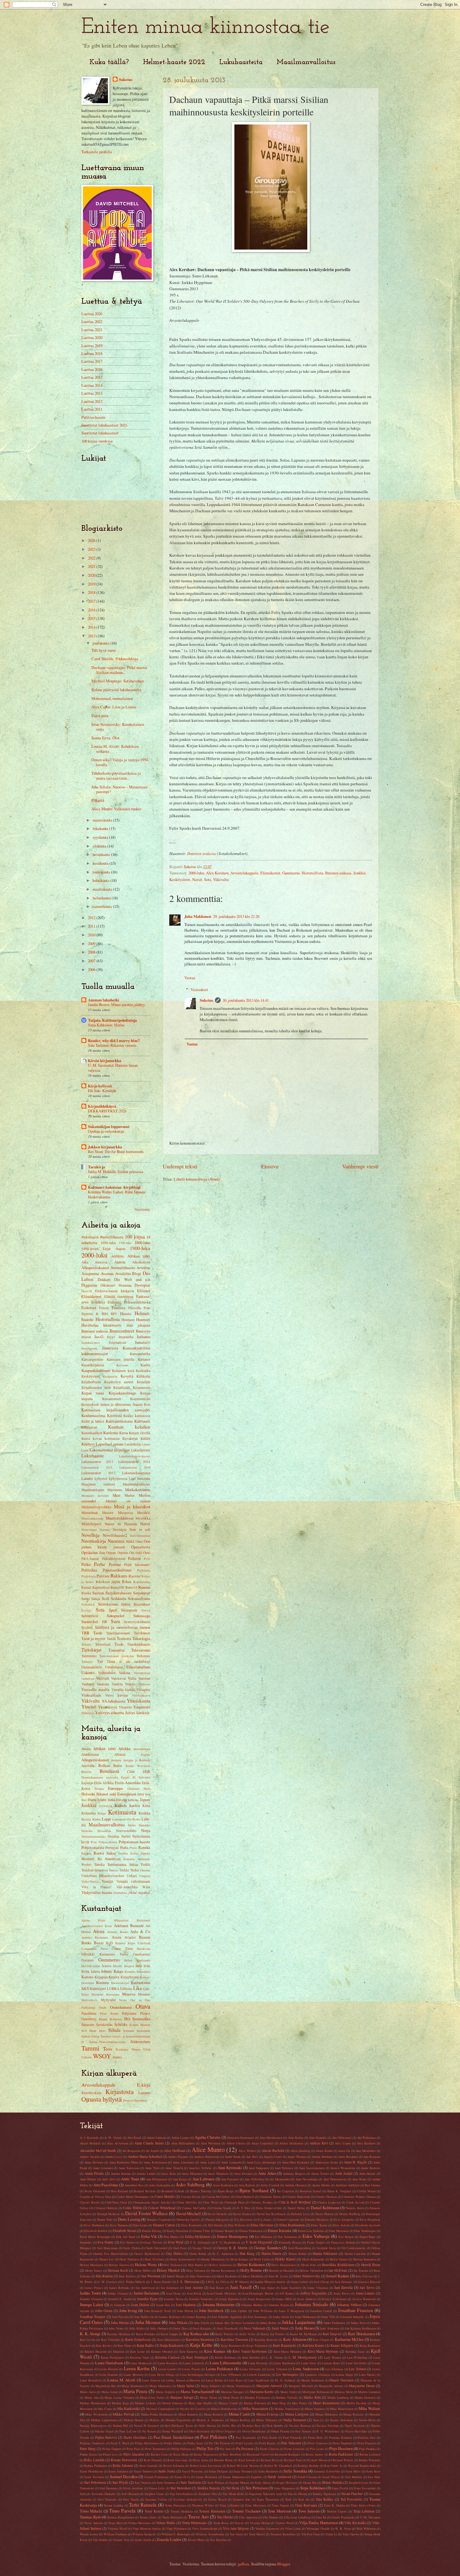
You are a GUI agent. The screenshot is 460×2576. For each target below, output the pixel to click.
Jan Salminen (170, 2288)
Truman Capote (337, 2511)
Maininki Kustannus (105, 1994)
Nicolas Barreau (300, 2426)
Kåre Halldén (251, 2357)
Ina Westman (151, 2276)
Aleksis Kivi (319, 2143)
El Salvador (141, 1777)
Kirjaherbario (91, 1382)
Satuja (96, 1599)
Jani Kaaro (217, 2288)
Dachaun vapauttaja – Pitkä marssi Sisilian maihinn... (119, 670)
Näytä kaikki (142, 1210)
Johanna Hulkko (252, 2305)
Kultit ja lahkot (93, 1421)
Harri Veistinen (154, 2259)
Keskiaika (143, 1371)
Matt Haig (279, 2403)
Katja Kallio (145, 2345)
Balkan (104, 1765)
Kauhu (145, 1365)
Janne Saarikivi (291, 2288)
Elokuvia (127, 1291)
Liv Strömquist (287, 2374)
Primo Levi (110, 2454)
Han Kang (247, 2253)
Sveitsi (86, 1864)
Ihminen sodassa (202, 853)
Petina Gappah (112, 2449)
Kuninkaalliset (92, 1433)
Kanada (121, 1805)
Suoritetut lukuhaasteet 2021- (105, 425)
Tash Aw (304, 2499)
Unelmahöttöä (92, 1667)
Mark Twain (231, 2397)
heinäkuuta (102, 854)
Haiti (147, 1789)
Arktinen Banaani (129, 1926)
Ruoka (86, 1593)
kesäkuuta (101, 863)
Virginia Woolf (117, 2528)
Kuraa (124, 1433)
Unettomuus (114, 1667)
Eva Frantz (106, 2242)
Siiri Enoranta (109, 2488)
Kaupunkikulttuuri (96, 1370)
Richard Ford (293, 2460)
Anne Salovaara (129, 2168)
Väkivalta (221, 879)
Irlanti (92, 1800)
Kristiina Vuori (140, 2357)
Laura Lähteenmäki (225, 2363)
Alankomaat (90, 1754)
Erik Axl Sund (126, 2237)
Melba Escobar (356, 2403)
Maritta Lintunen (369, 2392)
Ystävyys (102, 1713)
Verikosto (144, 1684)
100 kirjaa (135, 1237)
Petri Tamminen (156, 2449)
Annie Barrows (371, 2168)
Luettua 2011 (92, 409)
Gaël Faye (180, 2248)
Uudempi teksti (180, 1166)
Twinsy (136, 2049)
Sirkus (126, 1604)
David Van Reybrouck (271, 2214)
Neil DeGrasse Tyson (179, 2426)
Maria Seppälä (166, 2392)
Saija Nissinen (243, 2471)
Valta (132, 1678)
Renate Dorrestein (124, 2460)
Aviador (130, 1937)
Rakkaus (119, 1576)
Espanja (87, 1783)
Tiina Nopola (280, 2505)
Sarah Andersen (279, 2477)
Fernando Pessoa (290, 2242)
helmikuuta (102, 898)
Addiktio (118, 1256)
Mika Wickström (96, 2414)
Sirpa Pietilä (340, 2488)
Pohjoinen (129, 2013)
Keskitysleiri (180, 879)
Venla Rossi (221, 2523)
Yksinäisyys (108, 1707)
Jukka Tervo (359, 2323)
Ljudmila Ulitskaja (318, 2375)
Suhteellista (90, 1616)
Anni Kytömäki (230, 2168)
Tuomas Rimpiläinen (121, 2517)
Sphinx (86, 2036)
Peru (94, 1842)
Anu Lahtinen (203, 2179)
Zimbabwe (120, 1893)
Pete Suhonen (291, 2443)
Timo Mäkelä (91, 2511)
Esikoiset (89, 1308)
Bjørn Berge (226, 2191)
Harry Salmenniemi (183, 2259)
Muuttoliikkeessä (120, 1518)
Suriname (144, 1859)
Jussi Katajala (202, 2328)
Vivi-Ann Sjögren (236, 2528)
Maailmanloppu (93, 1490)
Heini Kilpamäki (313, 2259)
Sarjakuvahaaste (119, 1593)
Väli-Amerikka (127, 1887)
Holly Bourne (251, 2270)
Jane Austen (194, 2288)
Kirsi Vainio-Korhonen (249, 2351)
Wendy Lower (89, 2534)
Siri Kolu (233, 2488)
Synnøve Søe (242, 2499)
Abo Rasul (134, 2138)
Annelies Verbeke (200, 2168)
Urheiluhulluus (138, 1667)
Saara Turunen (143, 2471)
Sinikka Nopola (208, 2488)
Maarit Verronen (342, 2380)
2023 (92, 549)
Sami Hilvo (353, 2471)
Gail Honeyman (107, 2248)
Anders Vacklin (90, 2157)
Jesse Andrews (307, 2299)
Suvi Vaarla (131, 2499)
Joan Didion (140, 2305)
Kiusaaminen (112, 1399)
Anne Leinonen (103, 2168)
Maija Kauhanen (132, 2386)
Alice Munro (208, 2149)
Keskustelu (110, 1376)
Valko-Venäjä (90, 1881)
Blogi (137, 1273)
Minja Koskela (213, 2414)
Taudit (111, 1639)
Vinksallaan (91, 1695)
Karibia (135, 1806)
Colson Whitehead (162, 2208)
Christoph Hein (234, 2202)
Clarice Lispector (329, 2202)
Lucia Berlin (214, 2380)
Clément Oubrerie (106, 2208)
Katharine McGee (349, 2339)
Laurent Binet (331, 2363)
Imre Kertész (127, 2276)
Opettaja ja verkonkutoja (106, 1131)
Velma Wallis (166, 2523)
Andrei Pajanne (178, 2157)
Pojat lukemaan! (137, 1564)
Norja (146, 1830)
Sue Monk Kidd (233, 2494)
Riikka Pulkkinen (96, 2466)
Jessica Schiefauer (334, 2299)
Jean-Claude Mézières (222, 2293)
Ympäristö (142, 1707)
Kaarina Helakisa (119, 2334)
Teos (107, 2049)
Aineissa (101, 1262)
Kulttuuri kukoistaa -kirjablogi (114, 1187)
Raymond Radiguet (287, 2454)
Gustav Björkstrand (147, 2254)
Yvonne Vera (121, 2540)
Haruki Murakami (213, 2259)
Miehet (130, 1495)
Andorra (116, 1760)
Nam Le (318, 2420)
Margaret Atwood (269, 2386)
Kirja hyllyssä (100, 1086)
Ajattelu (120, 1262)
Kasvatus (122, 1365)
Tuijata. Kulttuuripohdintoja (112, 1020)
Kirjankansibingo (122, 1393)
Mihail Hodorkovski (224, 2409)
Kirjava (114, 1977)
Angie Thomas (297, 2157)
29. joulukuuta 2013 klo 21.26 (236, 916)
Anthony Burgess (294, 2174)
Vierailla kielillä (123, 1690)
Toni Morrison (279, 2511)
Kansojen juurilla (120, 1359)
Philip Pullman (181, 2449)
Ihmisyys (143, 1331)
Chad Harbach (245, 2197)
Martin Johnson (172, 2403)
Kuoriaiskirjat (120, 1983)
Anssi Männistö (218, 2174)
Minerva (129, 1994)
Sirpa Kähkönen (313, 2488)
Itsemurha (126, 1337)
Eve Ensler (127, 2242)
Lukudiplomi (141, 1450)
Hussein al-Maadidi (281, 2270)
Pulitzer (103, 1576)
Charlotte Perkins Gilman (359, 2197)
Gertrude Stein (326, 2248)
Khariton (119, 2351)
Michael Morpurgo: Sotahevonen (118, 681)
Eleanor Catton (164, 2225)
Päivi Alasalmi (134, 2454)
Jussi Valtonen (254, 2328)
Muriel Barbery (240, 2420)
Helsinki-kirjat (91, 1966)
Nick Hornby (275, 2426)
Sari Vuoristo (143, 2482)
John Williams (263, 2311)
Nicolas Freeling (327, 2426)
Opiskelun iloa (93, 1552)
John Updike (239, 2311)
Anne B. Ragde (355, 2162)
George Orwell (202, 2248)
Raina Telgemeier (206, 2454)
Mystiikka (143, 1518)
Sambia (123, 1853)
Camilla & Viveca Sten (95, 2197)
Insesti (86, 1337)
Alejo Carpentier (262, 2143)
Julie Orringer (159, 2328)
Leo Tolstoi (357, 2369)
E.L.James (265, 2219)
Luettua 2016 (92, 369)
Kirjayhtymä (130, 1977)
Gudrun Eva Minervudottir (111, 2254)
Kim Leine (137, 2351)
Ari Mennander (280, 2179)
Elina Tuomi (319, 2225)
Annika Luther (146, 2174)
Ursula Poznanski (343, 2517)
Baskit (130, 1766)
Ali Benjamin (131, 2151)
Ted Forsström (351, 2499)
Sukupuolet (116, 1616)
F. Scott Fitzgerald (259, 2242)
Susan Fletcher (352, 2494)
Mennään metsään (95, 1495)
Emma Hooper (225, 2231)
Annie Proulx (94, 2173)
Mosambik (104, 1831)
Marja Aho (92, 2397)
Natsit (197, 879)
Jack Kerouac (343, 2282)
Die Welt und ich (132, 1279)
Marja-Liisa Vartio (152, 2397)
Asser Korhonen (223, 2185)
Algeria (145, 1754)
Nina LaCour (128, 2431)
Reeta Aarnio (314, 2454)
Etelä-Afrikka (104, 1783)
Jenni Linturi (365, 2293)
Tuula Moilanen (172, 2517)
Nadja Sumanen (295, 2420)
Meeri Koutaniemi (326, 2403)
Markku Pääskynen (257, 2397)
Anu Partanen (230, 2179)
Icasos (107, 1966)
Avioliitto (123, 1273)
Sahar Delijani (218, 2471)
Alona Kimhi (324, 2151)
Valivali (103, 1678)
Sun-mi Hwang (297, 2494)
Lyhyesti (101, 1478)
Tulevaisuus (141, 1650)
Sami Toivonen (94, 2477)
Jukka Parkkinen (334, 2323)
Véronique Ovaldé (318, 2528)
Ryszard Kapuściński (362, 2466)
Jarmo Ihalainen (147, 2293)
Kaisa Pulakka (146, 2334)
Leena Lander (168, 2369)
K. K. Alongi (90, 2334)
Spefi (113, 1610)
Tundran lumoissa (95, 1870)
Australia (88, 1766)
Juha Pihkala (178, 2323)
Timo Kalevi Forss (363, 2505)
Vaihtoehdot (107, 1673)
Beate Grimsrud (95, 2191)
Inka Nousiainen (201, 2276)
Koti (147, 1404)
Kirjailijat (143, 1382)
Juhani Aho (222, 2323)
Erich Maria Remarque (95, 2237)
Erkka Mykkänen (198, 2237)
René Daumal (153, 2460)
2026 (92, 540)
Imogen (129, 1966)
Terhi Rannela (143, 2505)
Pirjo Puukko (367, 2449)
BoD (109, 1943)
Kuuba (97, 1819)
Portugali (112, 1847)
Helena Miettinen (91, 2265)
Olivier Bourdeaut (254, 2431)
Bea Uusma (373, 2185)
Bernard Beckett (145, 2191)
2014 (92, 627)
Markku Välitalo (287, 2397)
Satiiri (86, 1599)
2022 (92, 558)
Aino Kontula (318, 2138)
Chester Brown (90, 2202)
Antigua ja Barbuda (137, 1760)
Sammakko (141, 2019)
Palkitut (134, 1558)
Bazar (99, 1943)
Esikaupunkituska (137, 1302)
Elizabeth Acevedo (368, 2225)
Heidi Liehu (262, 2259)
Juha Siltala (202, 2323)
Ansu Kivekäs (243, 2174)
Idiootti (118, 1966)
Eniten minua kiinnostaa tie (206, 27)
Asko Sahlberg (190, 2184)
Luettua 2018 (92, 353)
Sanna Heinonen (206, 2477)
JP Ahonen (242, 2282)
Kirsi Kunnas (215, 2351)
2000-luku (196, 873)
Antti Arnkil (344, 2173)
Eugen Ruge (368, 2237)
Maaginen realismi (98, 1484)
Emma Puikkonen (251, 2231)
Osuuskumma (121, 2007)
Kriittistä (115, 1415)
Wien (146, 1887)
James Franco (94, 2288)
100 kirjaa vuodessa (97, 441)
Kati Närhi (125, 2346)
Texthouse (122, 2049)
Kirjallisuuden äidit (96, 1387)
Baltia (118, 1766)
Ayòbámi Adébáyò (348, 2185)
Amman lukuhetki (104, 1000)
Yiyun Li (331, 2534)
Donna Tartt (105, 2219)
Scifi (105, 1598)
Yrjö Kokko (100, 2540)
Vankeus (103, 1684)
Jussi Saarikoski (228, 2328)
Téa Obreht (225, 2517)
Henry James (94, 2270)
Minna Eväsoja (267, 2414)
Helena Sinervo (119, 2265)
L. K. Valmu (274, 2357)
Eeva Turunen (119, 2225)
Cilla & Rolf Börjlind (294, 2202)
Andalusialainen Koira (97, 1926)
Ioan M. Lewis (278, 2276)
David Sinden (242, 2214)
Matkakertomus (138, 1490)
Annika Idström (121, 2174)
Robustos (116, 2019)
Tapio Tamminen (268, 2499)
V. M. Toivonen (370, 2517)
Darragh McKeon (108, 2214)
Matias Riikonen (255, 2403)
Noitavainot (89, 1530)
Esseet (104, 1308)
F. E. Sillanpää (200, 2242)
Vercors (239, 2523)
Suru (115, 1621)
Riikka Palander (370, 2460)
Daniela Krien (355, 2208)
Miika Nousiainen (255, 2409)
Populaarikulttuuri (117, 1570)
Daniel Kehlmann (325, 2208)
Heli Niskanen (173, 2265)
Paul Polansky (292, 2437)
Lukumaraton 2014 (134, 1462)
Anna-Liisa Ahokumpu (261, 2162)
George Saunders (268, 2248)
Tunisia (114, 1870)
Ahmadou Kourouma (240, 2138)
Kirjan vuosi (93, 1393)
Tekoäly (87, 1644)
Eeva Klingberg (370, 2219)
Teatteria (124, 1638)
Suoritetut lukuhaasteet (100, 433)
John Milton (185, 2311)
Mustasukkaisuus (92, 1518)
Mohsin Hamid (133, 2420)
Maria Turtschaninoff (197, 2391)
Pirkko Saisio (89, 2454)
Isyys (111, 1337)
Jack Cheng (321, 2282)
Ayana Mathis (321, 2185)
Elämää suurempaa (119, 1296)
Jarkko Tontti (90, 2293)
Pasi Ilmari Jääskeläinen (174, 2437)
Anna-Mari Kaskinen (296, 2162)
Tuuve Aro (198, 2517)
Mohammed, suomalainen (112, 698)
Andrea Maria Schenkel (145, 2156)
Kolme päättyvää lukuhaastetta (116, 690)
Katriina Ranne (313, 2345)
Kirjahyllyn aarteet (119, 1382)
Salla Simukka (295, 2471)
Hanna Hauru (271, 2253)
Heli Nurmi (195, 2265)
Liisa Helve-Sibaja (162, 2375)
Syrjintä (87, 1627)
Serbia (134, 1853)
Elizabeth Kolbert (96, 2231)
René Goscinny (177, 2460)
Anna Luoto (208, 2162)
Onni (139, 1541)
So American (109, 1859)
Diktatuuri (108, 1285)
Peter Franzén (367, 2443)
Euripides (86, 2242)
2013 (92, 636)
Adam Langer (180, 2138)
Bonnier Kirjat (125, 1943)
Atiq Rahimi (247, 2185)
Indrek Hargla (176, 2276)
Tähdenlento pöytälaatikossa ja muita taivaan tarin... (116, 775)
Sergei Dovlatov (287, 2482)
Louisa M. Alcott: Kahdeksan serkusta (115, 749)
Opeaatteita (141, 1547)
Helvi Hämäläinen (283, 2265)
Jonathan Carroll (321, 2311)
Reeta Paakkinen (341, 2454)
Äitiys (130, 1713)
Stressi (146, 1610)
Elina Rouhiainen (292, 2225)
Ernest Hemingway (233, 2236)
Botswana (144, 1766)
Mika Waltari (369, 2408)
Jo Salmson (118, 2305)
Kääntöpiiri (98, 1989)
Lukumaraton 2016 (135, 1467)
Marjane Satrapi (182, 2397)
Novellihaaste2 (115, 1535)
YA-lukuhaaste (114, 1701)
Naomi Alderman (341, 2420)
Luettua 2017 (92, 361)
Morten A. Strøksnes (210, 2420)
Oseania (113, 1836)
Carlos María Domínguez (133, 2197)
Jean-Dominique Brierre (258, 2293)
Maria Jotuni (110, 2392)
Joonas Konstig (196, 2317)
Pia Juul (225, 2449)
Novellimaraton (140, 1536)
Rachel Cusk (159, 2454)
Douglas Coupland (159, 2219)
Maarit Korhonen (313, 2380)
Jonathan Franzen (355, 2310)
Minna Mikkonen (326, 2414)
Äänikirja (143, 1713)
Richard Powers (343, 2460)
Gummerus (291, 873)
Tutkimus (143, 1656)
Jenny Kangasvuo (259, 2299)
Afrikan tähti (139, 1256)
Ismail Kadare (338, 2276)
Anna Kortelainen (155, 2162)
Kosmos (102, 1982)
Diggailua (89, 1285)
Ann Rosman (372, 2157)
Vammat (144, 1678)
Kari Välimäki (110, 2340)
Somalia (129, 1859)
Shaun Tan (310, 2482)
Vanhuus (88, 1684)
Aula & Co (140, 1931)
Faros (124, 1954)
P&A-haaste (90, 1559)
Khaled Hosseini (95, 2351)
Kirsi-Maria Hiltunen (288, 2351)
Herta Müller (143, 2270)
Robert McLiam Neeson (243, 2466)
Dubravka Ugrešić (188, 2219)
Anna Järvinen (94, 2162)
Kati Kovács (104, 2346)
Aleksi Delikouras (291, 2143)
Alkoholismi (141, 1262)
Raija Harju (181, 2454)
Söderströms (140, 2042)
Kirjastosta (120, 2092)
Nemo (123, 2000)
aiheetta (117, 1713)
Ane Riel (252, 2157)
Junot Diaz (180, 2328)
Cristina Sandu (222, 2208)
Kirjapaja (101, 1977)
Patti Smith (270, 2437)
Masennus (115, 1490)
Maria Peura (135, 2391)
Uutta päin (100, 716)
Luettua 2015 (92, 377)
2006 (92, 969)
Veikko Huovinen (139, 2523)
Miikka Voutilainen (287, 2409)
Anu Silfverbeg (254, 2179)
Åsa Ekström (218, 2540)
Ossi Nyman (303, 2431)
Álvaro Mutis (196, 2540)
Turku (135, 1870)
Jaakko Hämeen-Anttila (270, 2282)
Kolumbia (89, 1813)
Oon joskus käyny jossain (116, 1544)
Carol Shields (165, 2196)
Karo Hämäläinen (169, 2340)
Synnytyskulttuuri (137, 1622)
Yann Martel (257, 2534)
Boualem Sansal (311, 2191)
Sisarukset (142, 1604)
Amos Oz (344, 2151)
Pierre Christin (269, 2449)
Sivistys (87, 1610)
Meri (117, 1495)
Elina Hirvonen (262, 2225)
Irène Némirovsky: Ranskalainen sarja (118, 727)
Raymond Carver (258, 2454)
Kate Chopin (321, 2340)
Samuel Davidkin (124, 2477)
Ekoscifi (87, 1291)
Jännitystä (110, 1348)
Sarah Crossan (307, 2477)
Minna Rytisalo (353, 2414)
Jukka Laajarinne (299, 2322)
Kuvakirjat (130, 1438)
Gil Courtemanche (353, 2248)
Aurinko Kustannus (95, 1937)
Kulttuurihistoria (119, 1421)
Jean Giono (174, 2293)
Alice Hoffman (175, 2151)
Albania (120, 1754)
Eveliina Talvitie (151, 2242)
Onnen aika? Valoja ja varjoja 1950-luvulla (120, 762)
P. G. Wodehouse (328, 2431)
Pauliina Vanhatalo (92, 2443)
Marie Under (289, 2392)
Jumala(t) (143, 1342)
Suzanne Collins (156, 2499)
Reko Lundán (94, 2460)
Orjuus (111, 1553)
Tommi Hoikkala (182, 2511)
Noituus (105, 1530)
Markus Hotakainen (93, 2403)
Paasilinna (89, 2013)
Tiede (119, 1644)
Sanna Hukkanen (234, 2477)
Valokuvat (118, 1678)
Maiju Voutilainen (238, 2386)
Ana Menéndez (366, 2151)
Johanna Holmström (219, 2305)
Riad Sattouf (247, 2460)
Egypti (125, 1777)
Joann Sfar (163, 2305)
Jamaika (133, 1800)
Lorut (85, 1450)
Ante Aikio (267, 2173)
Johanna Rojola (279, 2305)
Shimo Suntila (332, 2482)
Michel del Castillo (193, 2409)
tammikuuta (103, 906)
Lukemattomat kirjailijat (110, 1450)
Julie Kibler (137, 2328)
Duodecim (143, 1949)
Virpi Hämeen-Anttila (147, 2528)
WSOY (102, 2056)
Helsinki (88, 1794)
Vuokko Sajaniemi (267, 2528)
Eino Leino (140, 2225)
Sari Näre (374, 2477)
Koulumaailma (93, 1415)
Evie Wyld (176, 2242)
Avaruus (107, 1273)
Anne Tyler (152, 2168)
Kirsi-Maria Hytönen (323, 2351)
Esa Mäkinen (264, 2237)
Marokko (144, 1825)
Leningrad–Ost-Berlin (126, 1819)
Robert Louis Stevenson (206, 2466)
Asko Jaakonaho (160, 2185)
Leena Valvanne (250, 2369)
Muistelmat (89, 1513)
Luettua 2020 (92, 337)
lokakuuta (101, 828)
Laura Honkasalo (141, 2363)
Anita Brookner (348, 2157)
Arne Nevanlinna (307, 2179)
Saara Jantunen (118, 2471)
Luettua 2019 (92, 346)
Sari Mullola (354, 2477)
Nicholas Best (251, 2426)
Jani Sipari (268, 2288)
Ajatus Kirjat (93, 1920)
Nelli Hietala (207, 2426)
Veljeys (130, 1684)
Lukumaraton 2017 (98, 1473)
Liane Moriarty (134, 2375)
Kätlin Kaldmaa (226, 2357)
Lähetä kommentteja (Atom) (197, 1179)
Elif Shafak (215, 2225)
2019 (92, 584)
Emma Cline (202, 2231)
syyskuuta (101, 837)
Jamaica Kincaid (369, 2282)
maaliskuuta (103, 889)
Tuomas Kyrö (90, 2517)
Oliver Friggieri (226, 2431)
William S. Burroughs (176, 2534)
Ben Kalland (120, 2191)
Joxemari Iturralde (352, 2317)
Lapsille (102, 1444)
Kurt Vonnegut (197, 2357)
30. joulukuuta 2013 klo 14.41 (246, 1000)
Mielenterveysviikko (96, 1507)
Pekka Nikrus (173, 2443)
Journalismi (118, 1342)
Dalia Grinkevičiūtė (269, 2208)
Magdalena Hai (106, 2386)
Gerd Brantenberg (299, 2248)
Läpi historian (140, 1478)
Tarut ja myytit (93, 1638)
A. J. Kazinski (89, 2138)
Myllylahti (108, 2000)
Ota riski (136, 1553)
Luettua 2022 (92, 321)
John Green (104, 2311)
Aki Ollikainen (342, 2138)
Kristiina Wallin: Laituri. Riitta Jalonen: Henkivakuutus (117, 1194)
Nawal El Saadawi (146, 2426)
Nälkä (130, 1541)
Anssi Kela (169, 2174)
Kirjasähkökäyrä (102, 1106)
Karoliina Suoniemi (200, 2339)
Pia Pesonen (245, 2449)
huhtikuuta (102, 880)
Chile (131, 1771)
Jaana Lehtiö (299, 2282)
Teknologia (141, 1638)
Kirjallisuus (122, 1387)
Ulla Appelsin (248, 2517)
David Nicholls (217, 2214)
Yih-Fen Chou (311, 2534)
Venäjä (107, 1881)
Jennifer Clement (91, 2299)
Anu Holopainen (156, 2179)
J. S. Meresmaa (188, 2282)
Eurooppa (115, 1788)
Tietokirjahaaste (139, 1644)
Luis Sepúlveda (259, 2380)
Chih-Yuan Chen (116, 2202)
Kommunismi (140, 1399)
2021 (92, 566)
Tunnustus (89, 1656)
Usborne (87, 2057)
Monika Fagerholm (178, 2420)
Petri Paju (133, 2449)
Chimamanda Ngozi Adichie (152, 2202)
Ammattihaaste (123, 1268)
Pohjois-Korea (108, 1842)
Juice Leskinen (245, 2323)
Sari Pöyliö (120, 2482)
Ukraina (145, 1870)
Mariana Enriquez (233, 2392)
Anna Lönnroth (231, 2162)
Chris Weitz (211, 2202)
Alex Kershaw (217, 873)
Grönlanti (133, 1789)
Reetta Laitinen (370, 2454)
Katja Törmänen (257, 2346)
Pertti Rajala (267, 2443)
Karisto (87, 1977)
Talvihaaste (142, 1633)
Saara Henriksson (91, 2471)
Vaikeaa (125, 1673)
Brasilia (87, 1772)
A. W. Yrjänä (113, 2138)
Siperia (146, 1853)
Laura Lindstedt (193, 2363)
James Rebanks (119, 2288)
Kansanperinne (92, 1359)
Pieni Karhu (109, 2013)
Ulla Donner (271, 2517)
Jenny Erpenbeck (231, 2299)
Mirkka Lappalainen (105, 2420)
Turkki (124, 1870)
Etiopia (99, 1789)
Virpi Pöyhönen (176, 2528)
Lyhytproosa (118, 1478)
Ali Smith (152, 2151)
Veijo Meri (115, 2523)
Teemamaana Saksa (123, 1864)
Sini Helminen (181, 2488)
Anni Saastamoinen (312, 2168)
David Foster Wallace (146, 2213)
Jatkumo (143, 1337)
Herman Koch (118, 2270)
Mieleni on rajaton (128, 1501)
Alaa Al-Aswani (117, 2143)
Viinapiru (143, 1690)
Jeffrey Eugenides (314, 2293)
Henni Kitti (309, 2265)
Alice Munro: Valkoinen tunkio (116, 809)
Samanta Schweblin (327, 2471)
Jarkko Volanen (118, 2293)
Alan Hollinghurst (183, 2143)
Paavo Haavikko (356, 2431)
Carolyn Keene (191, 2197)
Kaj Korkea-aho (196, 2334)
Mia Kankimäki (129, 2409)
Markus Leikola (145, 2403)
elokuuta (100, 846)
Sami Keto (373, 2471)
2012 (92, 918)
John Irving (128, 2310)
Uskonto (88, 1673)
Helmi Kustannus (137, 1960)
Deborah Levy (300, 2214)
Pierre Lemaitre (294, 2449)
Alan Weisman (210, 2143)
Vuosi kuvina (117, 1695)
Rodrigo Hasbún (308, 2466)
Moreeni (144, 1994)
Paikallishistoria (114, 1559)
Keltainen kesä (123, 1371)
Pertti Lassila (244, 2443)
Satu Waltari (216, 2482)
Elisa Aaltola (341, 2225)
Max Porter (299, 2403)
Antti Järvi (109, 2179)
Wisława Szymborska (210, 2534)
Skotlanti (88, 1859)
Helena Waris (146, 2265)
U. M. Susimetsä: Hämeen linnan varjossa (113, 1068)
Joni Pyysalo (120, 2317)
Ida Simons (361, 2270)
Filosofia (135, 1308)
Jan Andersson (145, 2288)
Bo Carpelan (286, 2191)
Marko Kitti (312, 2397)
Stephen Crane (154, 2494)
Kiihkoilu (143, 1376)
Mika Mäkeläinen (342, 2409)
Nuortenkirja (94, 1541)
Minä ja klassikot (132, 1506)
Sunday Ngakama (324, 2494)
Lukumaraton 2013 (97, 1462)
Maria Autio (88, 2392)
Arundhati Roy (134, 2185)
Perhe (100, 1564)
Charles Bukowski (298, 2197)
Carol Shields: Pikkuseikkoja (115, 659)
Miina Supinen (315, 2409)
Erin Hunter (171, 2237)
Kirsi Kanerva (189, 2351)
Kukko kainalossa (137, 1416)
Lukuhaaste (93, 1455)
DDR (146, 1771)
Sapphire (256, 2477)
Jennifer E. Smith (120, 2299)
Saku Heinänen (268, 2471)
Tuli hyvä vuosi (104, 650)
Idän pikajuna (138, 1325)
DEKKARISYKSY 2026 (107, 1111)
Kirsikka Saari (355, 2351)
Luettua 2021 (92, 330)
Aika (85, 1262)
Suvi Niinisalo (107, 2499)
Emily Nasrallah (177, 2231)
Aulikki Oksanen (296, 2185)
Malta (132, 1825)
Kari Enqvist (332, 2334)
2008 (92, 952)
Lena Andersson (306, 2369)
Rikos (127, 1582)
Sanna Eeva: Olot (105, 738)
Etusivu (270, 1166)
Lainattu (144, 2093)
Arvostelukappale (244, 873)
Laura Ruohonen (284, 2363)
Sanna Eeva (182, 2477)
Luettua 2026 (92, 314)
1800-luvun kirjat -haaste (103, 1249)
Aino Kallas (296, 2138)
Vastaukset (199, 989)
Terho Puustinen (176, 2505)
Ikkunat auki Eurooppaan (116, 1794)
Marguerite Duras (362, 2386)
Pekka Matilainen (147, 2443)
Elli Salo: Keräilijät (102, 1091)
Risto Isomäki (149, 2466)
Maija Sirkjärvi (211, 2386)
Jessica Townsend (364, 2299)
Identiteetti (112, 1325)
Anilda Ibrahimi (322, 2157)
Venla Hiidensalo (194, 2523)
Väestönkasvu (141, 1695)
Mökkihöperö (91, 1524)
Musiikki (144, 1513)
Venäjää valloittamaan (133, 1881)
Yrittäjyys (88, 1713)
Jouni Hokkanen (305, 2317)
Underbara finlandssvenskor (103, 1876)
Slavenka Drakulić (104, 2494)
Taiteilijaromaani (118, 1633)
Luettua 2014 (92, 385)
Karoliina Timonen (234, 2339)
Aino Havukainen (271, 2138)
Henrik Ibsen (371, 2265)
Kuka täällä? (109, 62)
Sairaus (98, 1593)
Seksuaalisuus (139, 1598)
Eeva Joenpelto (344, 2219)
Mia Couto (105, 2409)
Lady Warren (332, 2357)
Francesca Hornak (343, 2242)
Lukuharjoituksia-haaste (135, 1456)
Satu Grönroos (166, 2482)
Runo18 (131, 1587)
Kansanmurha (140, 1354)
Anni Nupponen (259, 2168)
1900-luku (140, 1248)
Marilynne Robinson (316, 2392)
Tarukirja (96, 1167)
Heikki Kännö (285, 2259)
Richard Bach (270, 2460)
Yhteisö (89, 1707)
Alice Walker (247, 2151)
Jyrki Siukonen (330, 2328)
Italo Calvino (364, 2276)
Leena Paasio (191, 2369)
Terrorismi (103, 1644)
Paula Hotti (316, 2437)
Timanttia (116, 1650)
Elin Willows (237, 2225)
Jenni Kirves (342, 2293)
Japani (145, 1799)
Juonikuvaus (89, 1348)
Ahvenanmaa (142, 1749)
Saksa (111, 1853)
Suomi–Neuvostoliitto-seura (107, 2042)
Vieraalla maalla (95, 1689)
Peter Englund (342, 2443)
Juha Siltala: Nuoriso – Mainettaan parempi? (119, 789)
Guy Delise (174, 2253)
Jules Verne (116, 2328)
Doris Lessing (129, 2219)
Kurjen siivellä (140, 1433)
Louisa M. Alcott (121, 2380)
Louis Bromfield (91, 2380)
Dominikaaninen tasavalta (100, 1777)
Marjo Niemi (209, 2397)
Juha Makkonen (198, 916)
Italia (111, 1800)
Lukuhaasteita (241, 62)
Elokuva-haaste (106, 1291)
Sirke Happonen (284, 2488)
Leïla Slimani (109, 2375)
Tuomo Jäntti (148, 2517)
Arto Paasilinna (106, 2185)
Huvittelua (90, 1325)
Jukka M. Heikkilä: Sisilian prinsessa (115, 1172)
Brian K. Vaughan (339, 2191)
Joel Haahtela (186, 2305)
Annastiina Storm (327, 2162)
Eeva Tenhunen (94, 2225)
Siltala (114, 2030)
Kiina (146, 1806)
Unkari (132, 1876)
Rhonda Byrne (223, 2460)
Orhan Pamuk (280, 2431)
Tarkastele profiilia (97, 152)
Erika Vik (149, 2236)
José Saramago (257, 2317)
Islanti (102, 1800)
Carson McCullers (218, 2197)
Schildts (121, 2024)
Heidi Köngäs (239, 2259)
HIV (114, 1314)
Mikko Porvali (123, 2414)
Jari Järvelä (344, 2287)
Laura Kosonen (168, 2363)
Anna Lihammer (184, 2162)
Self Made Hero (93, 2031)
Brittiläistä (109, 1771)
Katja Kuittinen (231, 2346)
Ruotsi (99, 1853)
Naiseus (131, 1524)
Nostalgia (120, 1529)
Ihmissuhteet (122, 1331)
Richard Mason (317, 2460)
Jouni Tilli (328, 2317)
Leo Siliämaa (335, 2369)
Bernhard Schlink (173, 2191)
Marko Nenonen (365, 2397)
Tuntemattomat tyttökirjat (117, 1656)
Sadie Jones (167, 2471)
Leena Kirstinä (108, 2369)
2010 (92, 935)
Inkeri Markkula (253, 2276)
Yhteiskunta (138, 1701)
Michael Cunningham (160, 2409)
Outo (147, 1553)
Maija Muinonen (160, 2386)
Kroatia (86, 1819)
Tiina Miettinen (256, 2505)
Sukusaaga (142, 1616)
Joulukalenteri (91, 1343)
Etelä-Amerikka (128, 1783)
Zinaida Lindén (169, 2539)
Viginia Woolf (285, 2523)
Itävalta (121, 1800)
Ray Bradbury (232, 2454)
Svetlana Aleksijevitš (188, 2499)
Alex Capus (343, 2143)
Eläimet (144, 1291)
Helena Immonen (365, 2259)
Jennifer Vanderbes (202, 2299)
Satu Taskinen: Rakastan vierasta (112, 1045)
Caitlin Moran (366, 2191)
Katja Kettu (201, 2345)
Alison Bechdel (273, 2151)
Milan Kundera (188, 2414)
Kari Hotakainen (361, 2334)
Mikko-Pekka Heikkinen (157, 2414)
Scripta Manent (140, 2025)
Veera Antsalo (93, 2523)
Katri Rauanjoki (284, 2345)
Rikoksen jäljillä (108, 1582)
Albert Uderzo (236, 2143)
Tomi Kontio (154, 2511)
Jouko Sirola (281, 2317)
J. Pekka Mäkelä (134, 2282)
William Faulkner (115, 2534)
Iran (84, 1800)
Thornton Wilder (203, 2505)
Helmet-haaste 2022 (174, 62)
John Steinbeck (211, 2310)
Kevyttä (127, 1376)
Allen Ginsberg (300, 2151)
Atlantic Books (118, 1932)
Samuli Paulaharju (156, 2477)
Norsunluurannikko (94, 1836)
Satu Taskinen (191, 2482)
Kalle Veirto (248, 2334)
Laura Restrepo (258, 2363)
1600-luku (108, 1243)
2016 (92, 610)
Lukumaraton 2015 (97, 1467)
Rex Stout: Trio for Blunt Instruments (116, 1151)
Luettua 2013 (92, 393)
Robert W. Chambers (278, 2466)
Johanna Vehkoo (349, 2305)
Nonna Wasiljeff (173, 2431)
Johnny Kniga (112, 1971)
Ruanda (86, 1853)
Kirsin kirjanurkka (105, 1060)
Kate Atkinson (295, 2339)
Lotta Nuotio (367, 2375)
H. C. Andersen (223, 2254)
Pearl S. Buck (120, 2443)
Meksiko (87, 1831)
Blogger (284, 2564)
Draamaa (125, 1285)
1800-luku (142, 1242)
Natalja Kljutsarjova (93, 2426)
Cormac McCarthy (194, 2208)
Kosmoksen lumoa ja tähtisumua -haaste (112, 1404)
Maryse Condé (228, 2403)
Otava (143, 2006)
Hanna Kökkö (298, 2254)
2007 (92, 961)
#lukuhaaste (90, 1237)
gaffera (243, 2564)
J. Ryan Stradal (161, 2282)
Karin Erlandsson (138, 2339)
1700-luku (125, 1243)
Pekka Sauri (195, 2443)
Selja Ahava (263, 2482)
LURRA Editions (120, 1989)
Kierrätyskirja (91, 2093)
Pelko (86, 1564)
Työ (100, 1661)
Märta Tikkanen (267, 2420)
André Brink (233, 2157)
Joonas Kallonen (170, 2317)
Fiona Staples (316, 2242)
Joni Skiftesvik (144, 2317)
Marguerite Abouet (331, 2386)
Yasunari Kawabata (283, 2534)
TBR (85, 1633)
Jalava (95, 1971)
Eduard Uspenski (288, 2219)
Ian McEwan (338, 2270)
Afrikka (124, 1749)
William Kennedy (144, 2534)
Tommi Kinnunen (212, 2511)
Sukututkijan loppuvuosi (109, 1126)
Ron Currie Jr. (333, 2466)
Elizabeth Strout (124, 2231)
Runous (144, 1587)
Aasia (86, 1749)
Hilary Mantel (168, 2270)
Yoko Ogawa (351, 2534)
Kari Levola (88, 2340)
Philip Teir (205, 2448)
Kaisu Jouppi (169, 2334)
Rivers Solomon (174, 2466)
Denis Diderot (325, 2214)
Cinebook (144, 1943)
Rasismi (135, 1576)
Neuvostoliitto (126, 1831)
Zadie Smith (143, 2540)
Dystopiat (142, 1285)
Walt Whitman (366, 2528)
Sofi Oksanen (130, 2494)
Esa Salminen (287, 2237)
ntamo (117, 2057)
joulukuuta (102, 643)
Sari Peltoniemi (95, 2482)
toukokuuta (102, 872)
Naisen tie (113, 1524)
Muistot (108, 1513)
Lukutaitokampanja (136, 1473)
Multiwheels (89, 2000)
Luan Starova (151, 2380)
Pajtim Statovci (106, 2437)
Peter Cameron (317, 2443)
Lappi (106, 1819)
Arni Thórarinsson (335, 2179)
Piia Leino (317, 2449)
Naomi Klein (367, 2420)
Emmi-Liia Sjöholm (311, 2231)
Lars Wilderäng (357, 2357)
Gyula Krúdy (198, 2254)
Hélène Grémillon (311, 2270)
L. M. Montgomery (303, 2357)
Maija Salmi (185, 2386)
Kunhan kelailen (129, 1427)
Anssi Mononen (192, 2174)
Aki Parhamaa (366, 2138)
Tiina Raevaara (306, 2505)
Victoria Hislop (260, 2523)
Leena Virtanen (277, 2369)
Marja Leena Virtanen (119, 2397)
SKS (127, 2019)
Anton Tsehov (320, 2174)
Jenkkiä (359, 873)
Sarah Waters (331, 2477)
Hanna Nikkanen (325, 2253)
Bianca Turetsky (201, 2191)
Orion (102, 2007)
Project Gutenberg (135, 2100)
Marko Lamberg (338, 2397)
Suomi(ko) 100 (94, 1622)
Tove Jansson (309, 2511)
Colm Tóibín (132, 2208)
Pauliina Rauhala (340, 2437)
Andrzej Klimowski (207, 2157)
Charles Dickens (326, 2197)
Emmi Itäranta (280, 2230)
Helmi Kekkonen (251, 2265)
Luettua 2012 (92, 401)
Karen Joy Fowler (273, 2334)
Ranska (144, 1847)
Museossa (125, 1513)
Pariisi (126, 1836)
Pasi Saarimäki (246, 2437)
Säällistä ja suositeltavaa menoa (123, 1627)
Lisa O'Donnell (231, 2375)
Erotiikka (98, 1302)
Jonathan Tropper (93, 2317)
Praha (124, 1847)
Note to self (140, 1529)
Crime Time (122, 1948)
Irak (148, 1794)
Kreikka (144, 1813)
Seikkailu (118, 1598)
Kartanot (144, 1359)
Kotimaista (122, 1812)
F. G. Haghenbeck (228, 2242)
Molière (154, 2420)
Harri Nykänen (129, 2259)
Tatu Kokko (325, 2499)
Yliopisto (125, 1707)
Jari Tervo (367, 2288)
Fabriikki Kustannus (98, 1954)
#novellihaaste (112, 1237)
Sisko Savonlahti (365, 2488)
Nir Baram (149, 2431)
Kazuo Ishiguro (342, 2345)
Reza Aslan (201, 2460)
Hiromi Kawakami (223, 2270)
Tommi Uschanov (246, 2511)
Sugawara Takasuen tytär (266, 2494)
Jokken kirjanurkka (105, 1147)
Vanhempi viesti (360, 1166)
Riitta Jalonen (123, 2465)
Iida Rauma (104, 2276)
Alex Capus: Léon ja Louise (114, 707)
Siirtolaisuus (108, 1604)
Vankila (117, 1684)
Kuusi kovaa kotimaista (100, 1438)
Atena (99, 1931)
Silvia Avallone (133, 2488)
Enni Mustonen (339, 2231)
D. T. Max (244, 2208)
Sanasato (88, 2024)
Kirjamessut (141, 1387)
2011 (92, 926)
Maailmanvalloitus (306, 62)
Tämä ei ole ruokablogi (128, 1661)
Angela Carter (273, 2157)
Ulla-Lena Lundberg (297, 2517)
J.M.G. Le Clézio (217, 2282)
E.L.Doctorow (243, 2219)
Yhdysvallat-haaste (97, 1892)
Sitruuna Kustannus (137, 2031)
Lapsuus (117, 1444)
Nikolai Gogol (104, 2431)
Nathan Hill (120, 2426)
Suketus (206, 1000)
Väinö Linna (293, 2528)
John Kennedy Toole (158, 2311)
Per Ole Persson (219, 2443)
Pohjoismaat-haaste (134, 1842)
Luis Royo (236, 2380)
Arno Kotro (359, 2179)
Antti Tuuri (130, 2179)
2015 (92, 618)
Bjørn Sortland (254, 2190)
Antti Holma (88, 2179)
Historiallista (312, 873)
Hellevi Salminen (220, 2265)
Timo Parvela (122, 2511)
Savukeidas (104, 2024)
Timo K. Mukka (334, 2505)
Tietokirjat (91, 1650)
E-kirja (144, 2085)
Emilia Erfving (152, 2231)
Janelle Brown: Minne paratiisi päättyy (116, 1005)
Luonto (87, 1478)
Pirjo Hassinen (341, 2448)
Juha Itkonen (148, 2322)
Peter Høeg (88, 2449)
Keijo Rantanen (370, 2346)
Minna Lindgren (297, 2414)
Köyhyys (88, 1444)
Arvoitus (143, 1268)
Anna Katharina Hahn (124, 2162)
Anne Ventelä (174, 2168)
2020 (92, 575)
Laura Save (309, 2363)
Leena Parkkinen (220, 2369)
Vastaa (190, 978)
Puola (133, 1848)
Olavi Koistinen (199, 2431)
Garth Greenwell (156, 2248)
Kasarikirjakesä (93, 1365)
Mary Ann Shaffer (200, 2403)
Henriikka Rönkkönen (338, 2265)
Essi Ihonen (346, 2237)
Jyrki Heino (304, 2328)
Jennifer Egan (147, 2299)
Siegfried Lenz (358, 2482)
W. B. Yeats (343, 2528)
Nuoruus (116, 1541)
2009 (92, 944)
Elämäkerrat (270, 873)
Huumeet (128, 1320)
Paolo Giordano (135, 2437)
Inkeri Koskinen (227, 2276)
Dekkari (104, 1279)
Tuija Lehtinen (364, 2511)
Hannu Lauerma (355, 2254)
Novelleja (90, 1535)
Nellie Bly (229, 2426)
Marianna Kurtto (262, 2392)
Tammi (90, 2048)
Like (138, 1988)
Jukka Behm (268, 2323)
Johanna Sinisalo (312, 2304)
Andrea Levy (114, 2157)
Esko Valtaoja (316, 2236)
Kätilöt (145, 1438)
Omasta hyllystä (102, 2099)
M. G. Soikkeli (285, 2380)
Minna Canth (239, 2414)
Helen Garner (339, 2259)
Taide (98, 1633)
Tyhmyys (87, 1662)
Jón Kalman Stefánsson (360, 2328)
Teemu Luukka (113, 2505)
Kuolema (111, 1433)
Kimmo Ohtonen (162, 2351)
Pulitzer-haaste (93, 417)
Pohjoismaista (93, 1847)
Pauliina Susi (367, 2437)
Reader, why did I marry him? (114, 1040)
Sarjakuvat (142, 1593)
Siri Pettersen (257, 2488)
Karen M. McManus (304, 2334)
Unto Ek (321, 2517)
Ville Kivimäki (355, 2523)
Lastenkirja (133, 1444)
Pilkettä (98, 800)
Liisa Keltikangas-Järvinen (198, 2375)
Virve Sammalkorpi (205, 2528)
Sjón (83, 2494)
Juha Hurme (120, 2323)
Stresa (95, 2036)
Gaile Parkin (132, 2248)
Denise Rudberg (350, 2214)
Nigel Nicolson (355, 2426)
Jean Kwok (194, 2293)
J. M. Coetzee (108, 2282)
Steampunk (129, 1610)
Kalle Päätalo (225, 2334)
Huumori (143, 1319)
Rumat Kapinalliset (95, 1587)
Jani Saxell (241, 2287)
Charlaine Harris (270, 2197)
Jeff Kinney (287, 2293)
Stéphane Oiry (208, 2494)
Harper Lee (107, 2259)
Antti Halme (368, 2174)
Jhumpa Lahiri (92, 2305)
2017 (92, 601)
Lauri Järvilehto (356, 2363)
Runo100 (117, 1587)
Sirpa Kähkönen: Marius (106, 1025)
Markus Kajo (120, 2403)
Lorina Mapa (344, 2375)
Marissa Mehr (344, 2392)
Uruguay (145, 1876)
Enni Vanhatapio (365, 2231)
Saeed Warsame (192, 2471)
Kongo (102, 1813)
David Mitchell (189, 2214)
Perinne (115, 1564)
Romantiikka (142, 1582)
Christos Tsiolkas (262, 2202)
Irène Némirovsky (307, 2276)
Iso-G (99, 1337)
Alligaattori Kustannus (132, 1920)
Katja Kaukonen (172, 2345)
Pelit (147, 1559)
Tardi (288, 2499)
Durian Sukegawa (217, 2219)
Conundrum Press (95, 1949)
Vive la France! (96, 1887)
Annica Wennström (343, 2168)
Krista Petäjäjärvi (112, 2357)
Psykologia (89, 1576)
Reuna (103, 2019)
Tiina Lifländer (229, 2505)
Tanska (99, 1864)
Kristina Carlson (167, 2357)
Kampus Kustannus (137, 1971)
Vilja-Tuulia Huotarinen (318, 2523)
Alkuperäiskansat (95, 1268)
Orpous (123, 1553)
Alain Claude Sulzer (149, 2143)
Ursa (147, 2049)
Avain (116, 1937)
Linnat (146, 1444)
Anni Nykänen (284, 2168)
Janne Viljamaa (318, 2288)
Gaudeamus (142, 1954)
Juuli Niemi (280, 2328)
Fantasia (119, 1308)
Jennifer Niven (174, 2299)
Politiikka (89, 1570)
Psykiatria (144, 1570)
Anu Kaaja (180, 2179)
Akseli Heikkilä (90, 2143)
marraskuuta (103, 820)
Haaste (126, 1313)
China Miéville (187, 2202)
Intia (141, 1794)
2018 (92, 592)
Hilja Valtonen (196, 2270)
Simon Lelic (157, 2488)
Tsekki (145, 1864)
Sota (208, 879)
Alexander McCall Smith (98, 2151)
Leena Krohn (137, 2368)
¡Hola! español (139, 1893)
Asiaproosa (90, 1273)
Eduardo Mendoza (317, 2219)
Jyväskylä (106, 1806)
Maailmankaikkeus (136, 1484)
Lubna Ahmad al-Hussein (183, 2380)
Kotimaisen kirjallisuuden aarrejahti (116, 1410)
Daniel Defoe (296, 2208)
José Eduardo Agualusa (227, 2317)
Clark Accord (355, 2202)
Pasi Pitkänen (214, 2437)
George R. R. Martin (232, 2248)
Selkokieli (88, 1604)
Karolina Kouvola (266, 2340)
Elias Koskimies (192, 2225)
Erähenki (114, 1302)
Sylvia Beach (217, 2499)
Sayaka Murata (239, 2482)
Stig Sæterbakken (181, 2494)
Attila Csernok (270, 2185)
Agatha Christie (207, 2137)
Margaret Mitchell (301, 2386)
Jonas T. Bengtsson (291, 2311)
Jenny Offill (284, 2299)
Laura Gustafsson (109, 2363)
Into (139, 1966)
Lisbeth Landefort (259, 2375)
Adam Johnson (156, 2138)
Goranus (88, 1960)
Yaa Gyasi (236, 2534)
